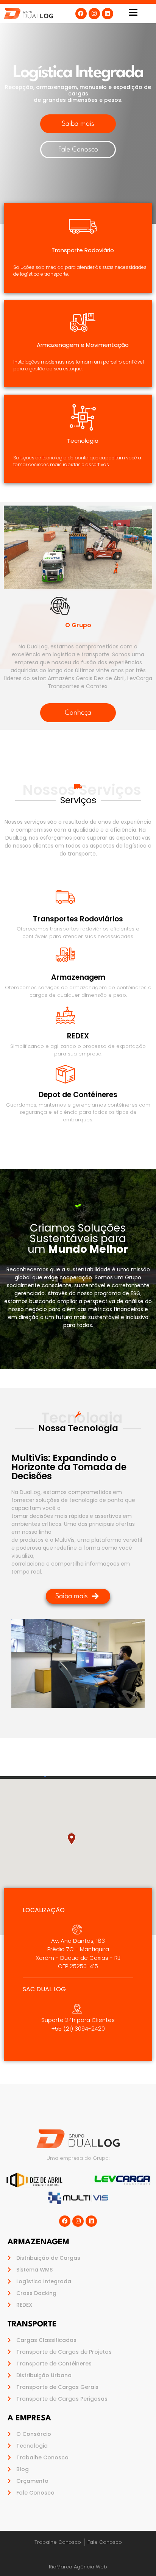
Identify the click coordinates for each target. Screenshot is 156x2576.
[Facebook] (81, 14)
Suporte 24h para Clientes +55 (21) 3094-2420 (78, 2024)
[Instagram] (94, 14)
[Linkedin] (108, 14)
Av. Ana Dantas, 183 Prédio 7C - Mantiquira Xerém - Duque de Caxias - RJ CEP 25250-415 (78, 1954)
